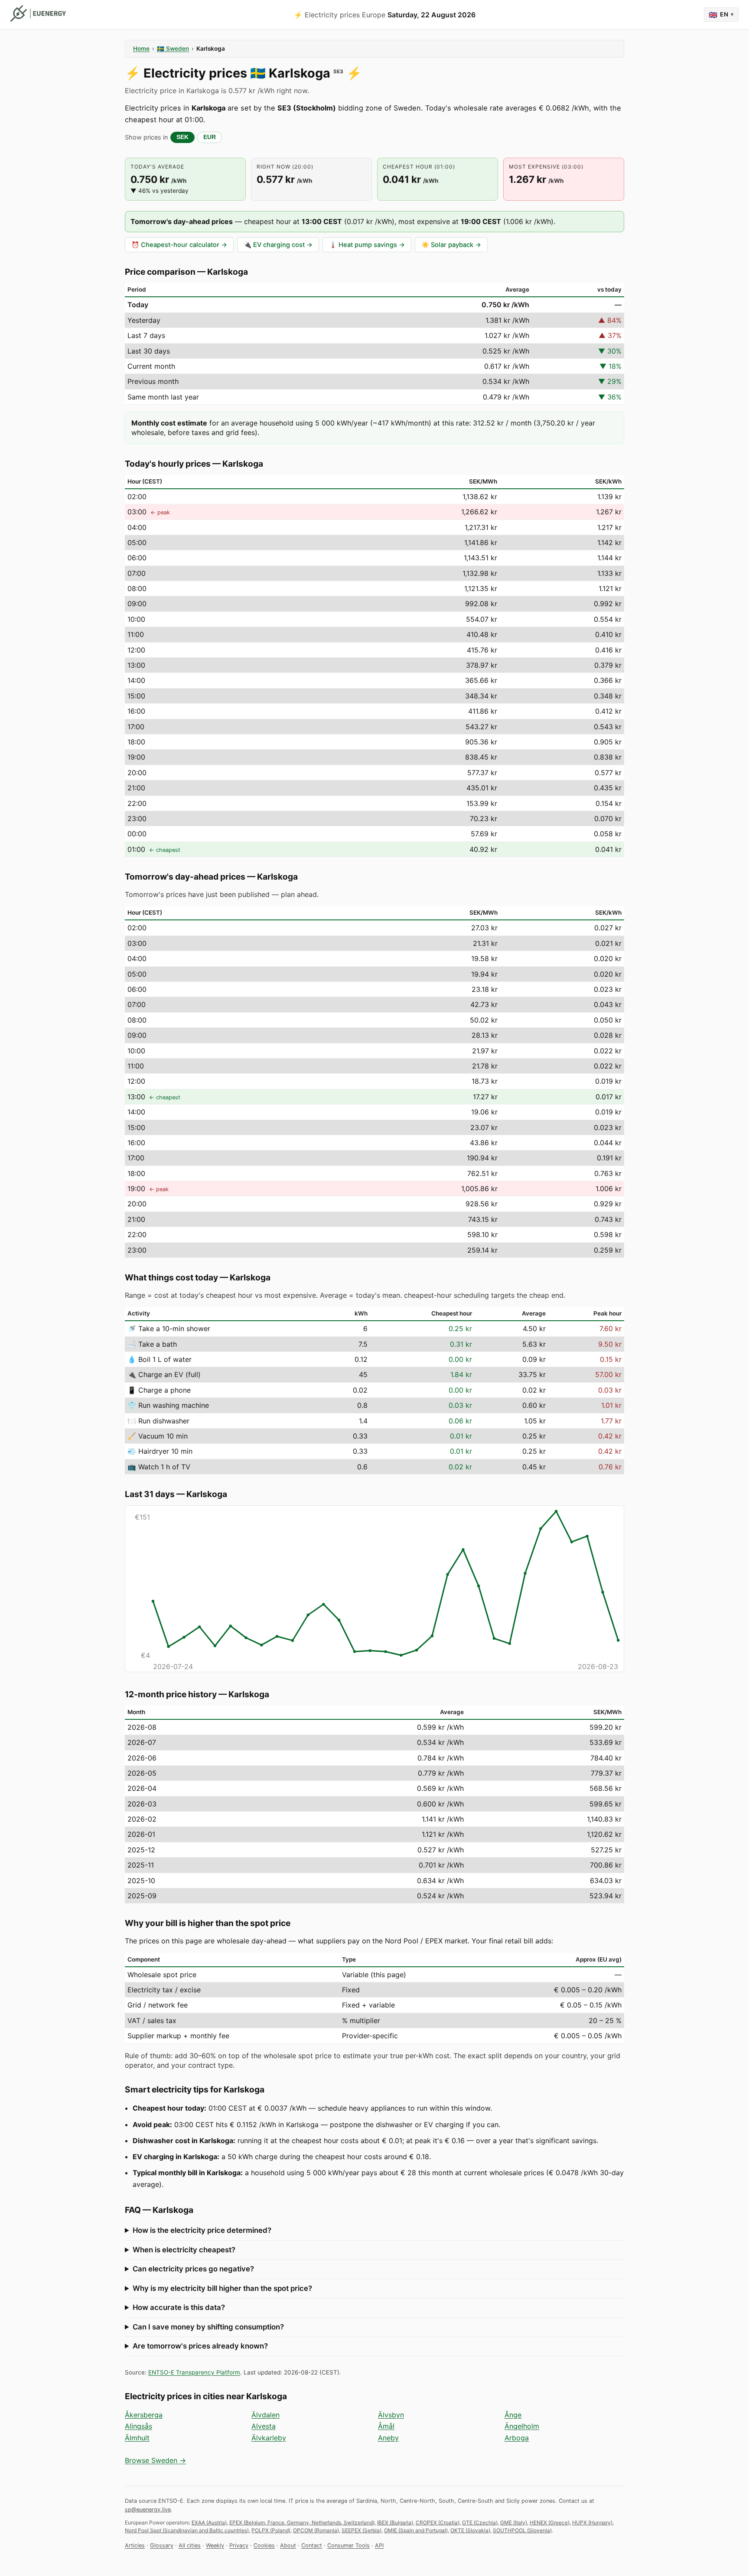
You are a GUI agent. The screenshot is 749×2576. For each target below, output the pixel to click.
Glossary (162, 2545)
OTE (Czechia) (480, 2522)
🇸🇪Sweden (173, 49)
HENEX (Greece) (550, 2522)
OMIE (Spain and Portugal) (416, 2530)
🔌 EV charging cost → (278, 245)
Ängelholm (522, 2426)
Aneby (388, 2438)
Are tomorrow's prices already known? (200, 2346)
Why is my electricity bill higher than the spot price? (222, 2288)
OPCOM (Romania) (316, 2530)
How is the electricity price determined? (202, 2230)
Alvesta (264, 2426)
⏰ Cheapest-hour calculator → (179, 245)
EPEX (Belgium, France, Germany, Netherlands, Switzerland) (302, 2522)
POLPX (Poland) (271, 2530)
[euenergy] (38, 13)
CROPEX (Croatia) (438, 2522)
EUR (210, 137)
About (288, 2545)
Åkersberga (144, 2415)
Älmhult (137, 2438)
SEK (182, 137)
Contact (312, 2545)
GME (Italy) (514, 2522)
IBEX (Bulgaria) (395, 2522)
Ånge (513, 2415)
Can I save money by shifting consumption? (208, 2327)
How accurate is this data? (179, 2307)
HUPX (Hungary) (592, 2522)
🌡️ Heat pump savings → (367, 245)
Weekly (215, 2545)
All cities (190, 2545)
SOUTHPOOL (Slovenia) (522, 2530)
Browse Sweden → (155, 2460)
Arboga (517, 2438)
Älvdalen (265, 2415)
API (379, 2545)
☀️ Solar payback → (451, 245)
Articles (135, 2545)
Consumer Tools (348, 2545)
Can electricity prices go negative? (193, 2269)
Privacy (239, 2545)
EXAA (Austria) (209, 2522)
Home (141, 49)
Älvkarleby (269, 2438)
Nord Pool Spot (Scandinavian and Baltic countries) (187, 2530)
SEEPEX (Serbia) (361, 2530)
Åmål (386, 2426)
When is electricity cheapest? (184, 2250)
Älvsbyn (391, 2415)
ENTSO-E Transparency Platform (194, 2372)
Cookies (264, 2545)
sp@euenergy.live (148, 2509)
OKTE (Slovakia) (470, 2530)
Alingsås (138, 2426)
